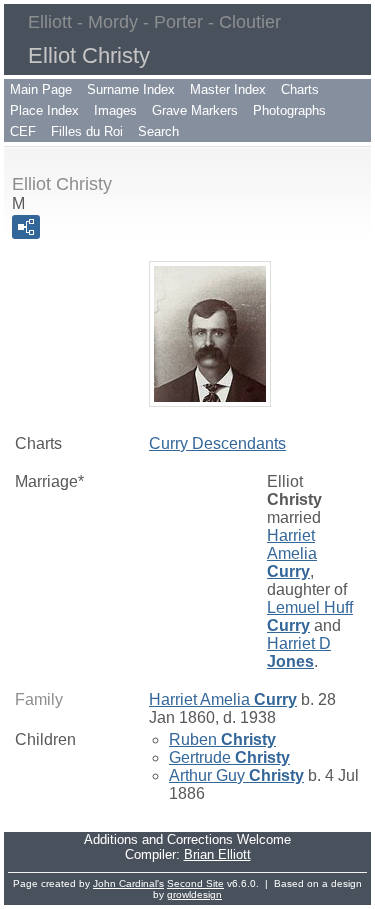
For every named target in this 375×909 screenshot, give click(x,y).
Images (115, 110)
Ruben (222, 739)
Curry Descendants (217, 443)
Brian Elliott (217, 854)
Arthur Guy (236, 775)
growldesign (194, 894)
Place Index (44, 110)
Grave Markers (195, 110)
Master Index (228, 89)
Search (158, 131)
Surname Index (131, 89)
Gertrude (229, 757)
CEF (23, 131)
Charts (300, 89)
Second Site (195, 883)
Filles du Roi (87, 131)
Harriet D (299, 652)
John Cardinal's (128, 883)
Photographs (289, 110)
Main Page (41, 89)
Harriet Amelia (292, 553)
